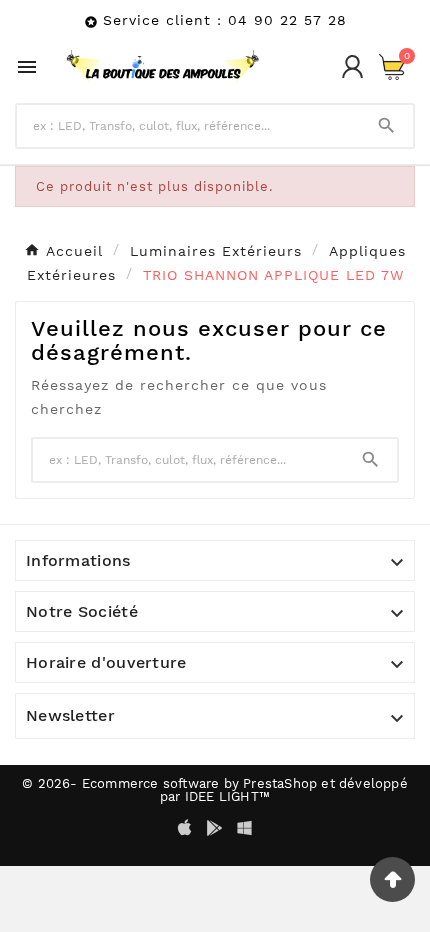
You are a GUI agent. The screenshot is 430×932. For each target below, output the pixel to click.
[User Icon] (352, 66)
